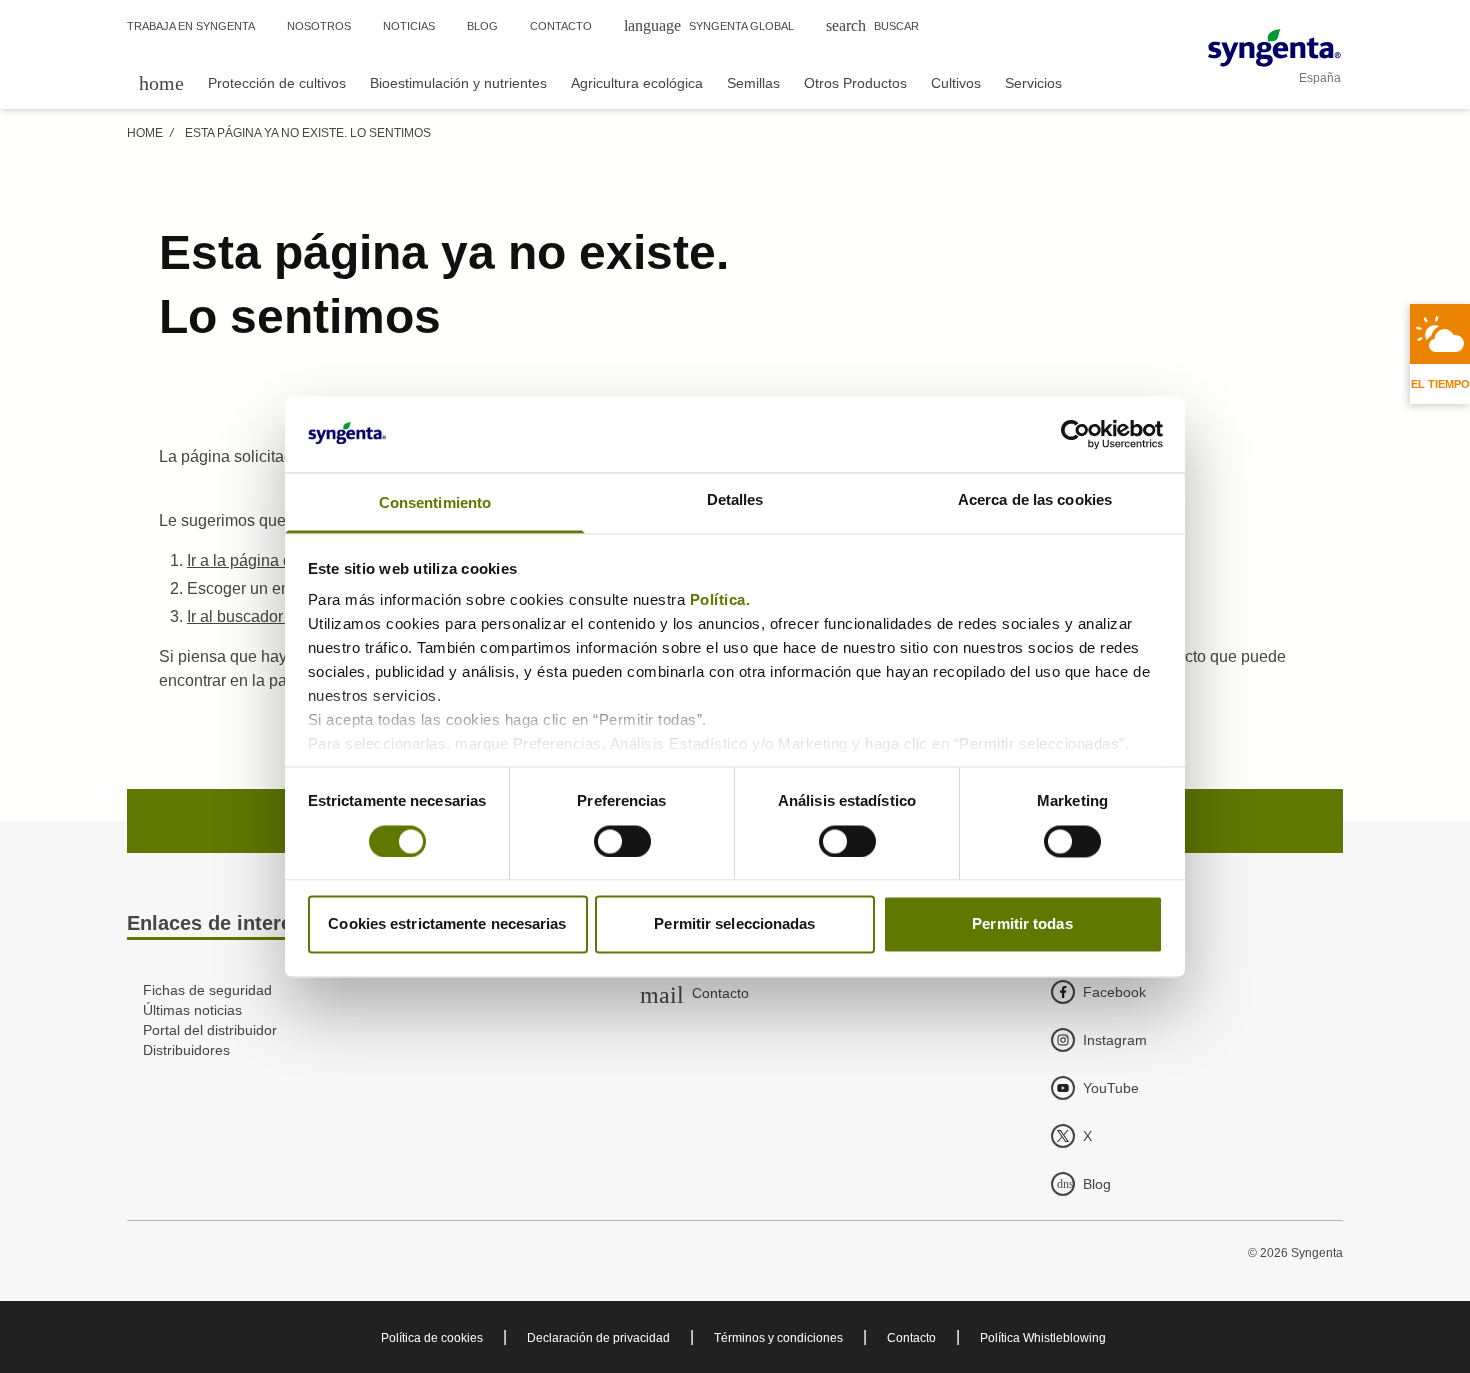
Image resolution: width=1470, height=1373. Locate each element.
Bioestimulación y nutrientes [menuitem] (458, 83)
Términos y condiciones (778, 1338)
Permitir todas (1022, 924)
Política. (722, 600)
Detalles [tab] (735, 500)
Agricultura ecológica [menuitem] (637, 83)
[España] (1274, 48)
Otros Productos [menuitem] (855, 83)
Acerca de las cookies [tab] (1035, 500)
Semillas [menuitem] (753, 83)
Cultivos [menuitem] (956, 83)
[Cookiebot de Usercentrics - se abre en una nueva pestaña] (1075, 434)
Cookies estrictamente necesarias (447, 924)
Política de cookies (432, 1338)
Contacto (911, 1338)
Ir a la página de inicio (265, 560)
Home (145, 133)
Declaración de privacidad (598, 1338)
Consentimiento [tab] (435, 503)
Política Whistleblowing (1043, 1338)
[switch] (622, 841)
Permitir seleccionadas (734, 924)
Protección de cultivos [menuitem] (277, 83)
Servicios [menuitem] (1033, 83)
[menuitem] (161, 82)
